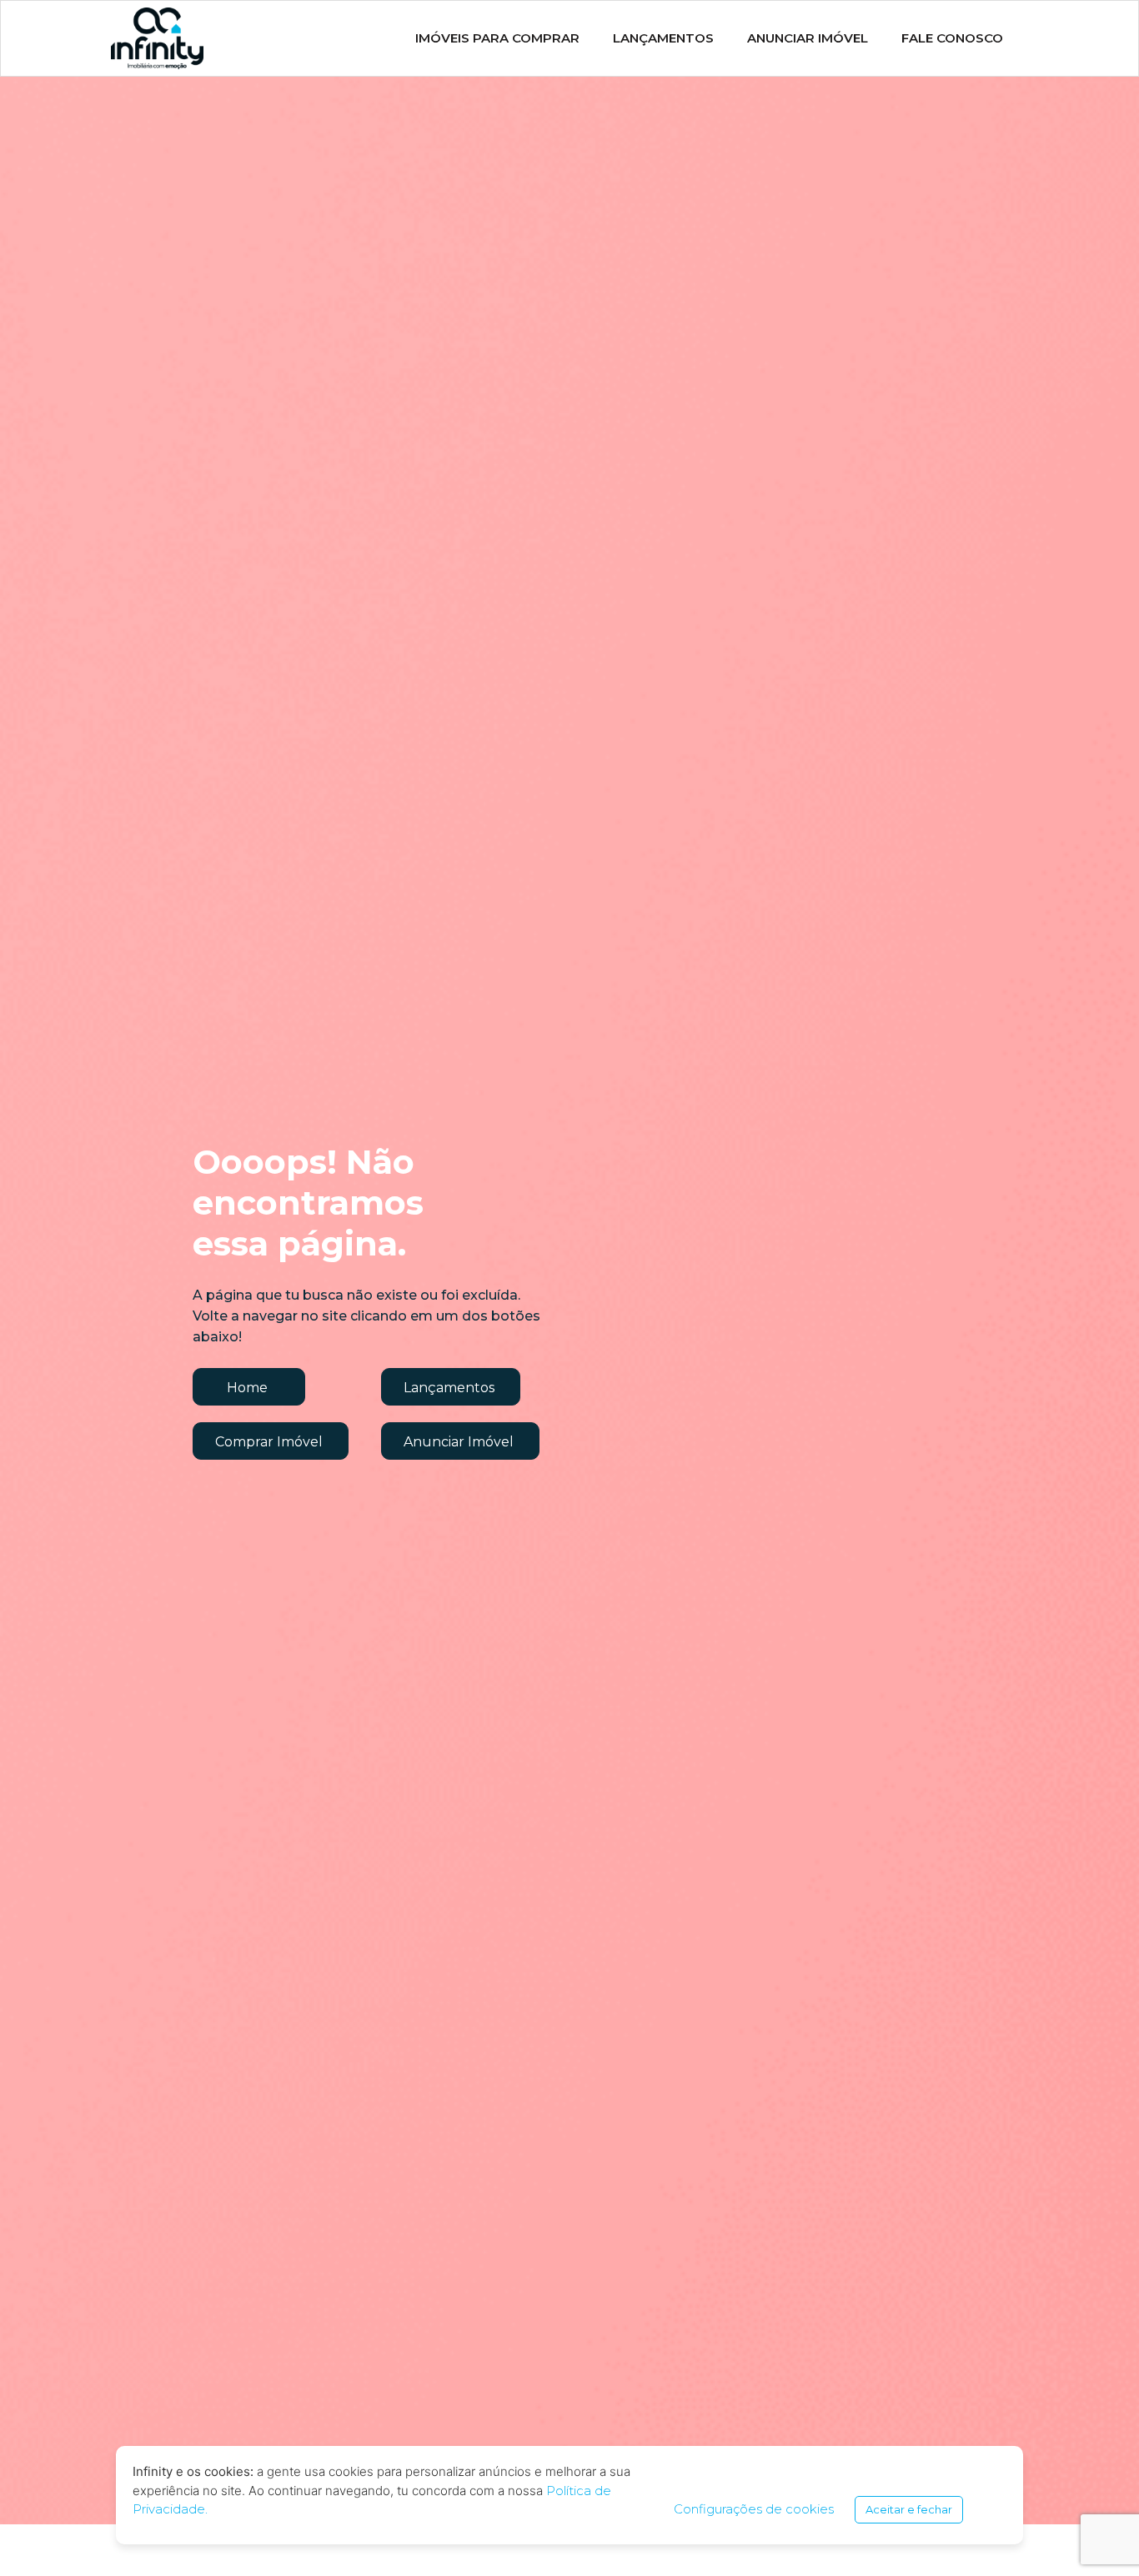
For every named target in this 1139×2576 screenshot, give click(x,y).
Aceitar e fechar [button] (909, 2509)
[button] (249, 1387)
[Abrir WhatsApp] (1097, 2534)
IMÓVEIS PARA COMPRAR (497, 38)
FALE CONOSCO (952, 38)
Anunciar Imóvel (808, 38)
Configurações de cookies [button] (754, 2509)
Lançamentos (663, 38)
